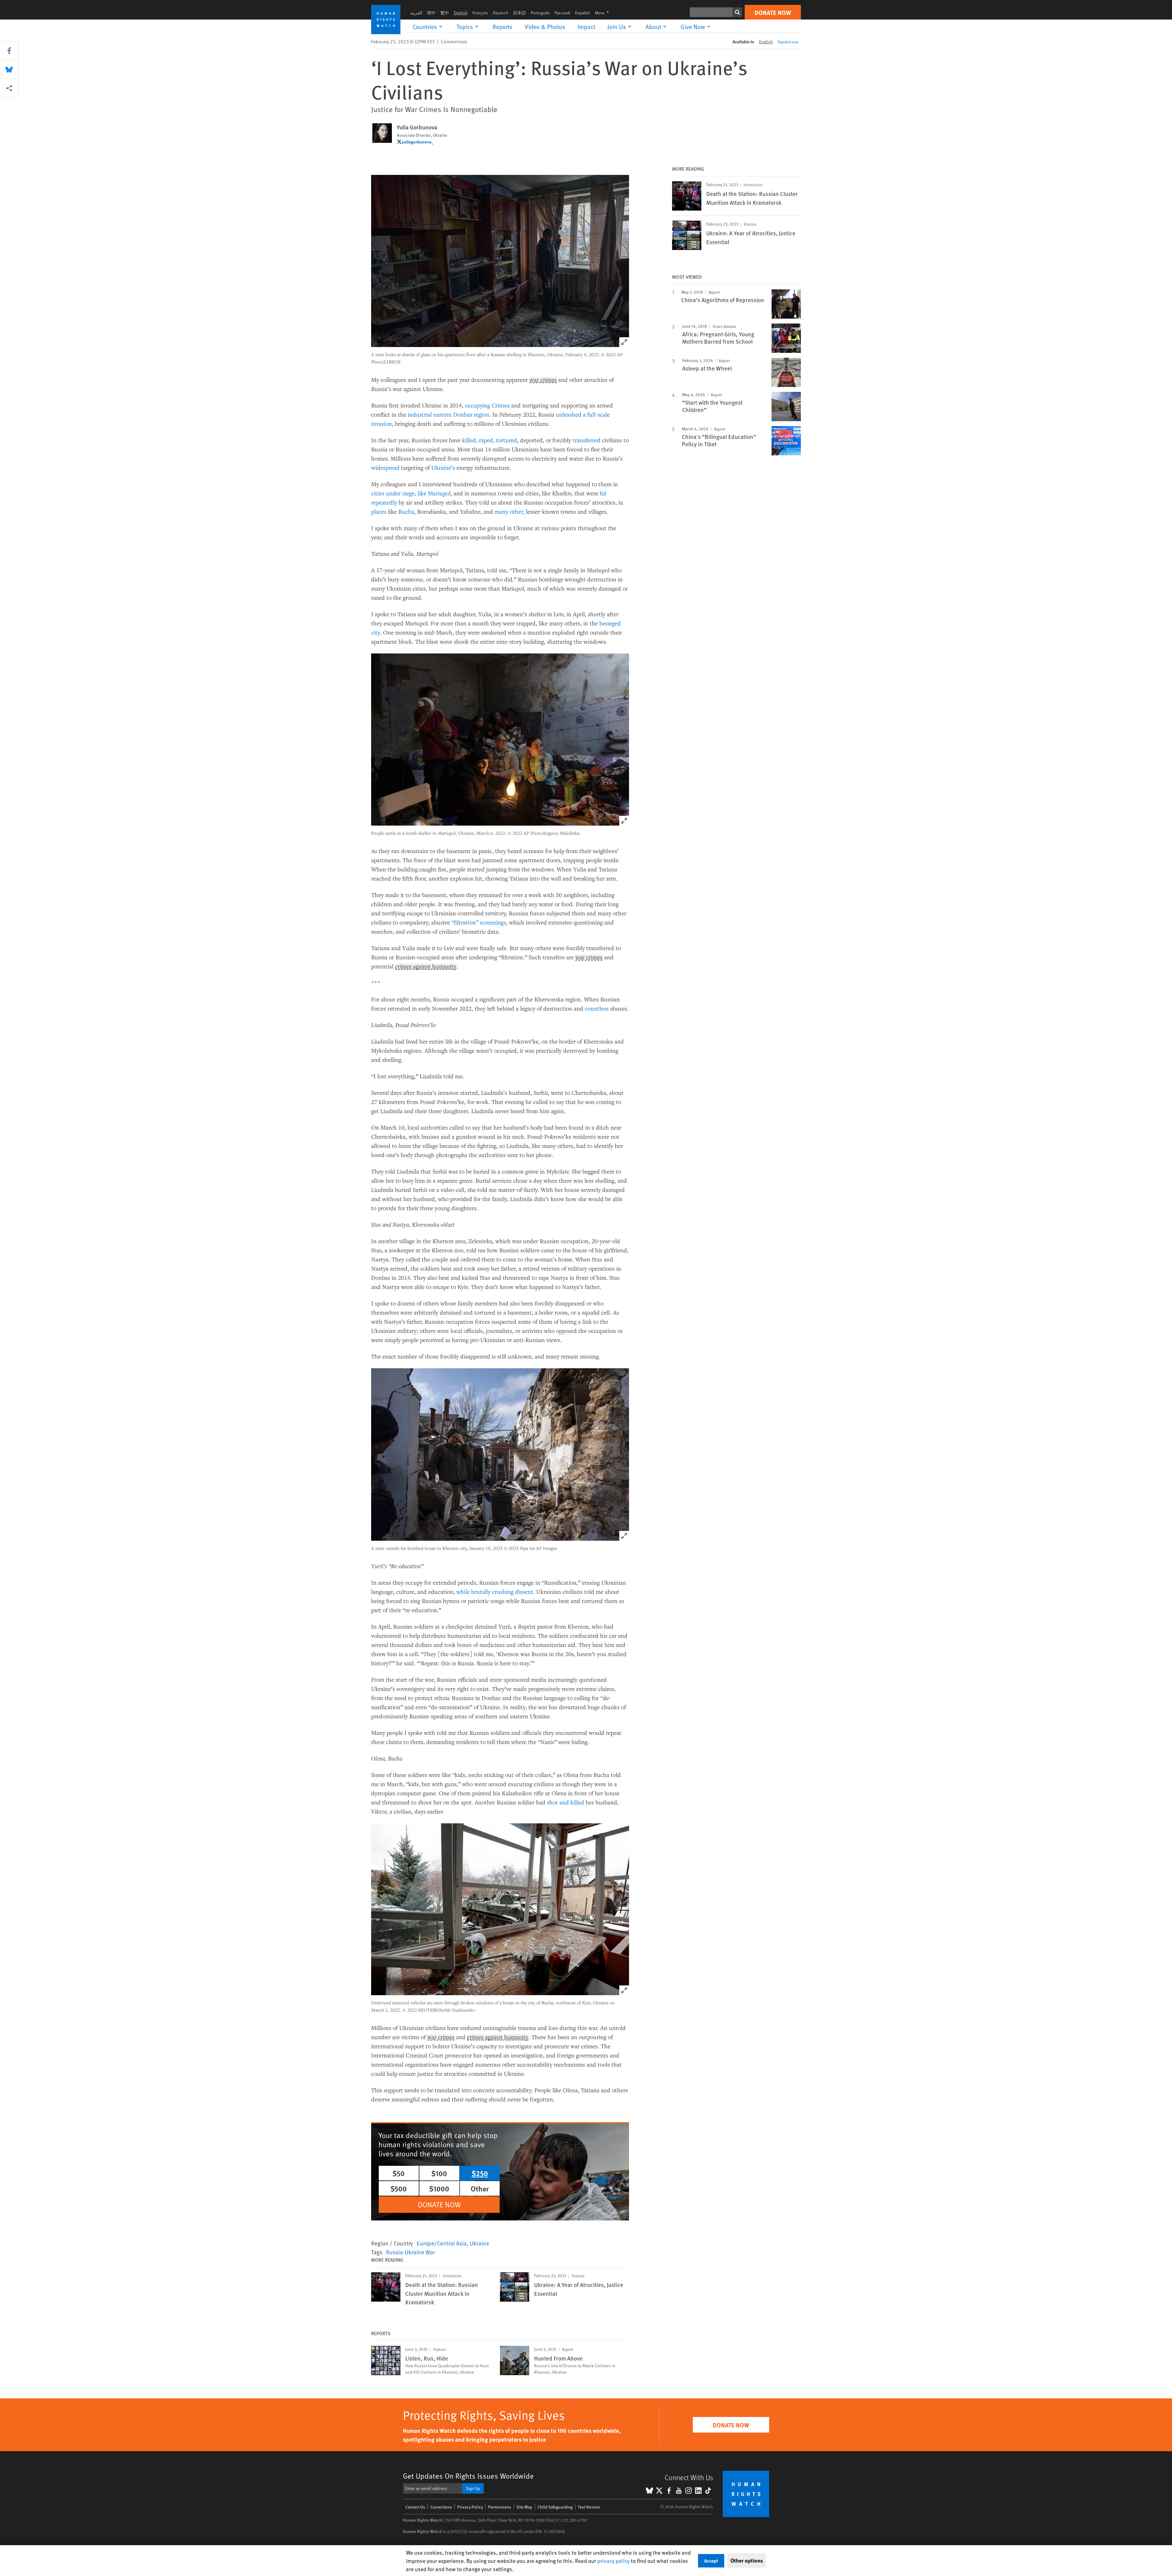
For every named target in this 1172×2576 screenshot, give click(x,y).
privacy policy (613, 2561)
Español (582, 13)
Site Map (524, 2507)
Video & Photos (545, 27)
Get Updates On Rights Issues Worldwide (468, 2476)
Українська (788, 42)
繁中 (445, 13)
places (379, 511)
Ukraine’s (443, 467)
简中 (431, 13)
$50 (399, 2173)
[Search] (737, 12)
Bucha (406, 511)
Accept (711, 2561)
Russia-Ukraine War (411, 2252)
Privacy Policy (470, 2507)
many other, (509, 511)
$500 (399, 2188)
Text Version (589, 2507)
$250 (480, 2173)
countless (597, 1008)
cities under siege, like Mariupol (411, 493)
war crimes (543, 380)
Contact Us (415, 2507)
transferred (586, 440)
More (604, 13)
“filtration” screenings (479, 922)
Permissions (500, 2507)
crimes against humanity (426, 967)
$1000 (439, 2188)
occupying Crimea (487, 405)
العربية (416, 13)
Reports (503, 27)
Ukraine (479, 2243)
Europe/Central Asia (442, 2243)
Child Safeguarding (555, 2507)
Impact (586, 27)
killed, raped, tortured (490, 440)
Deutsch (501, 13)
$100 (439, 2173)
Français (480, 13)
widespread (385, 467)
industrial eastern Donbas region (449, 414)
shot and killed (566, 1802)
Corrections (441, 2507)
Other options (747, 2560)
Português (540, 13)
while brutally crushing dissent (495, 1592)
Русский (562, 13)
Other (480, 2188)
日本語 (519, 13)
